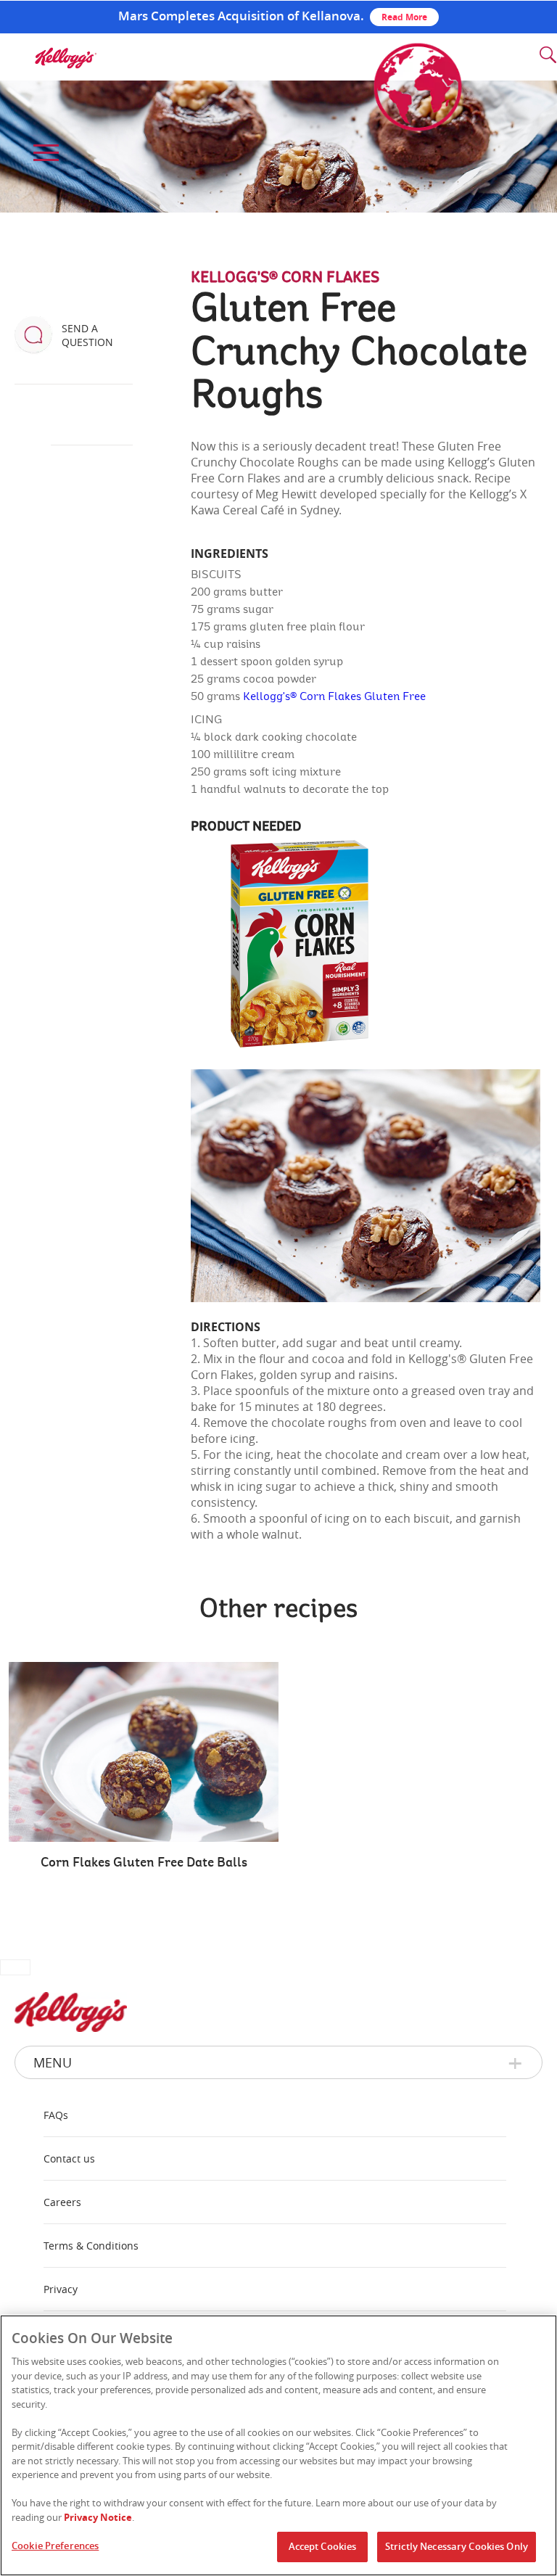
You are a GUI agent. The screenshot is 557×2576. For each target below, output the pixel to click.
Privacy (61, 2289)
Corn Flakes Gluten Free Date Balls (144, 1863)
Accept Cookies (323, 2546)
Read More (404, 17)
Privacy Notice (98, 2517)
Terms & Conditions (91, 2246)
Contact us (69, 2159)
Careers (62, 2202)
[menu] (44, 153)
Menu (53, 2062)
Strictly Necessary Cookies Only (457, 2546)
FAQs (56, 2115)
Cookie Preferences (55, 2546)
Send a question (87, 335)
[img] (65, 58)
